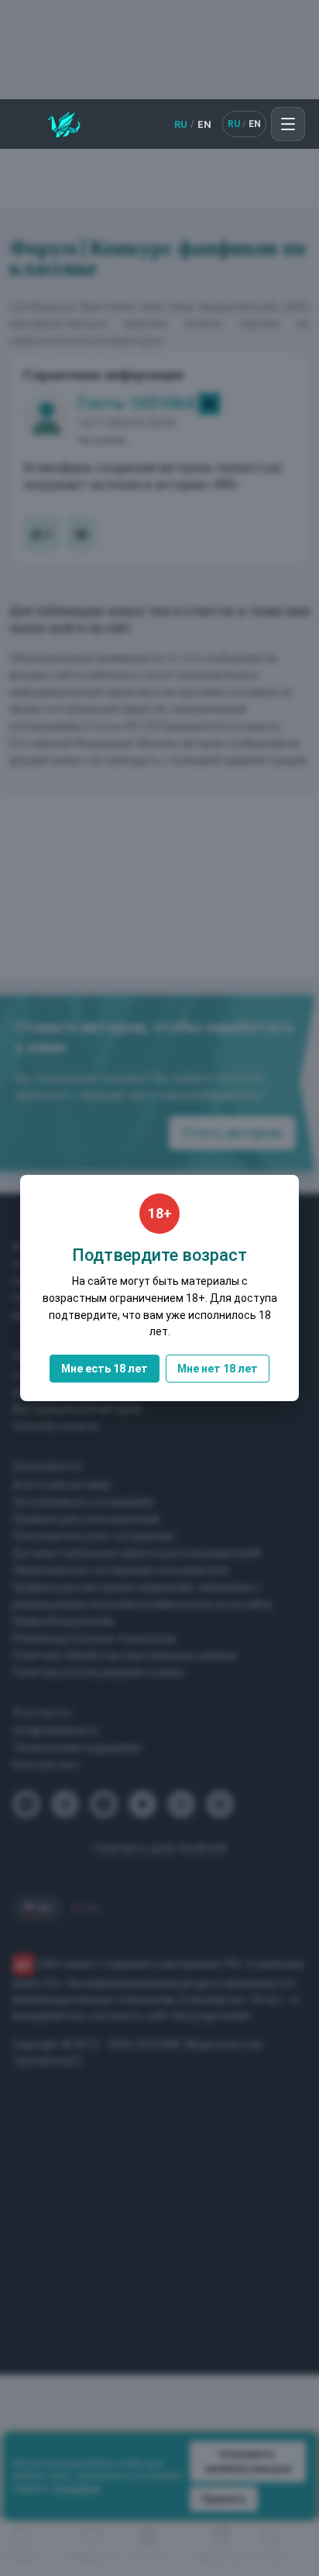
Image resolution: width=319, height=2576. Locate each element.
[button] (288, 124)
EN (204, 124)
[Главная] (64, 124)
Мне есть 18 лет (105, 1369)
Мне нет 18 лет (218, 1369)
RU (181, 124)
